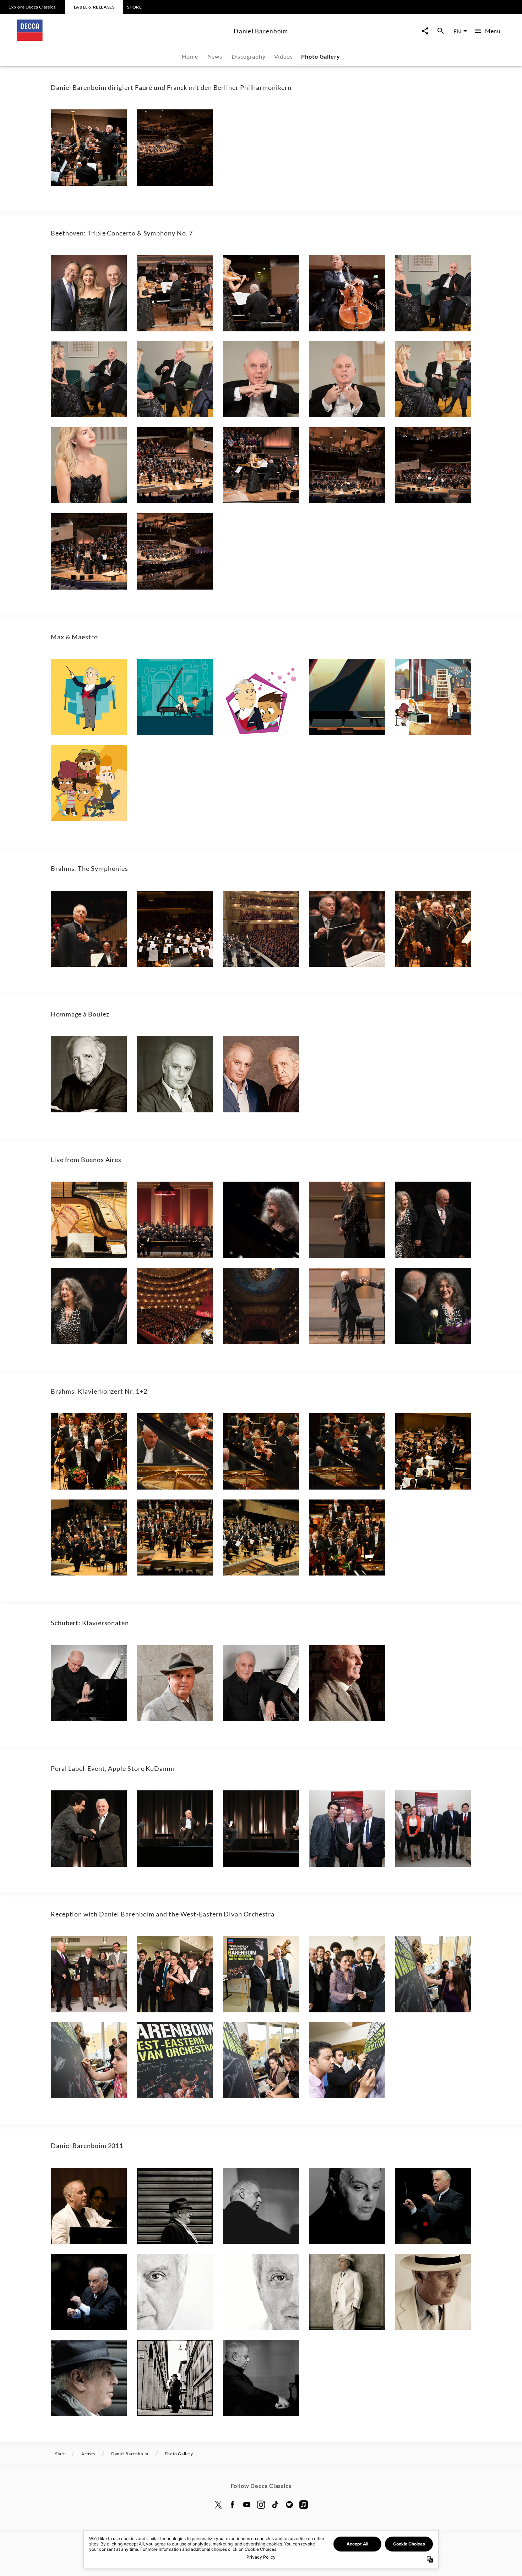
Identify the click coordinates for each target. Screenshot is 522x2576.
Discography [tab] (249, 56)
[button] (89, 147)
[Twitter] (218, 2505)
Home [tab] (190, 56)
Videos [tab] (284, 56)
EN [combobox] (457, 31)
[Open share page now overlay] (425, 31)
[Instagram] (261, 2505)
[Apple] (304, 2505)
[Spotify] (289, 2505)
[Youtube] (247, 2505)
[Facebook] (233, 2505)
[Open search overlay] (441, 31)
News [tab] (215, 56)
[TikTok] (275, 2505)
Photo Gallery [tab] (321, 56)
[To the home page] (123, 39)
